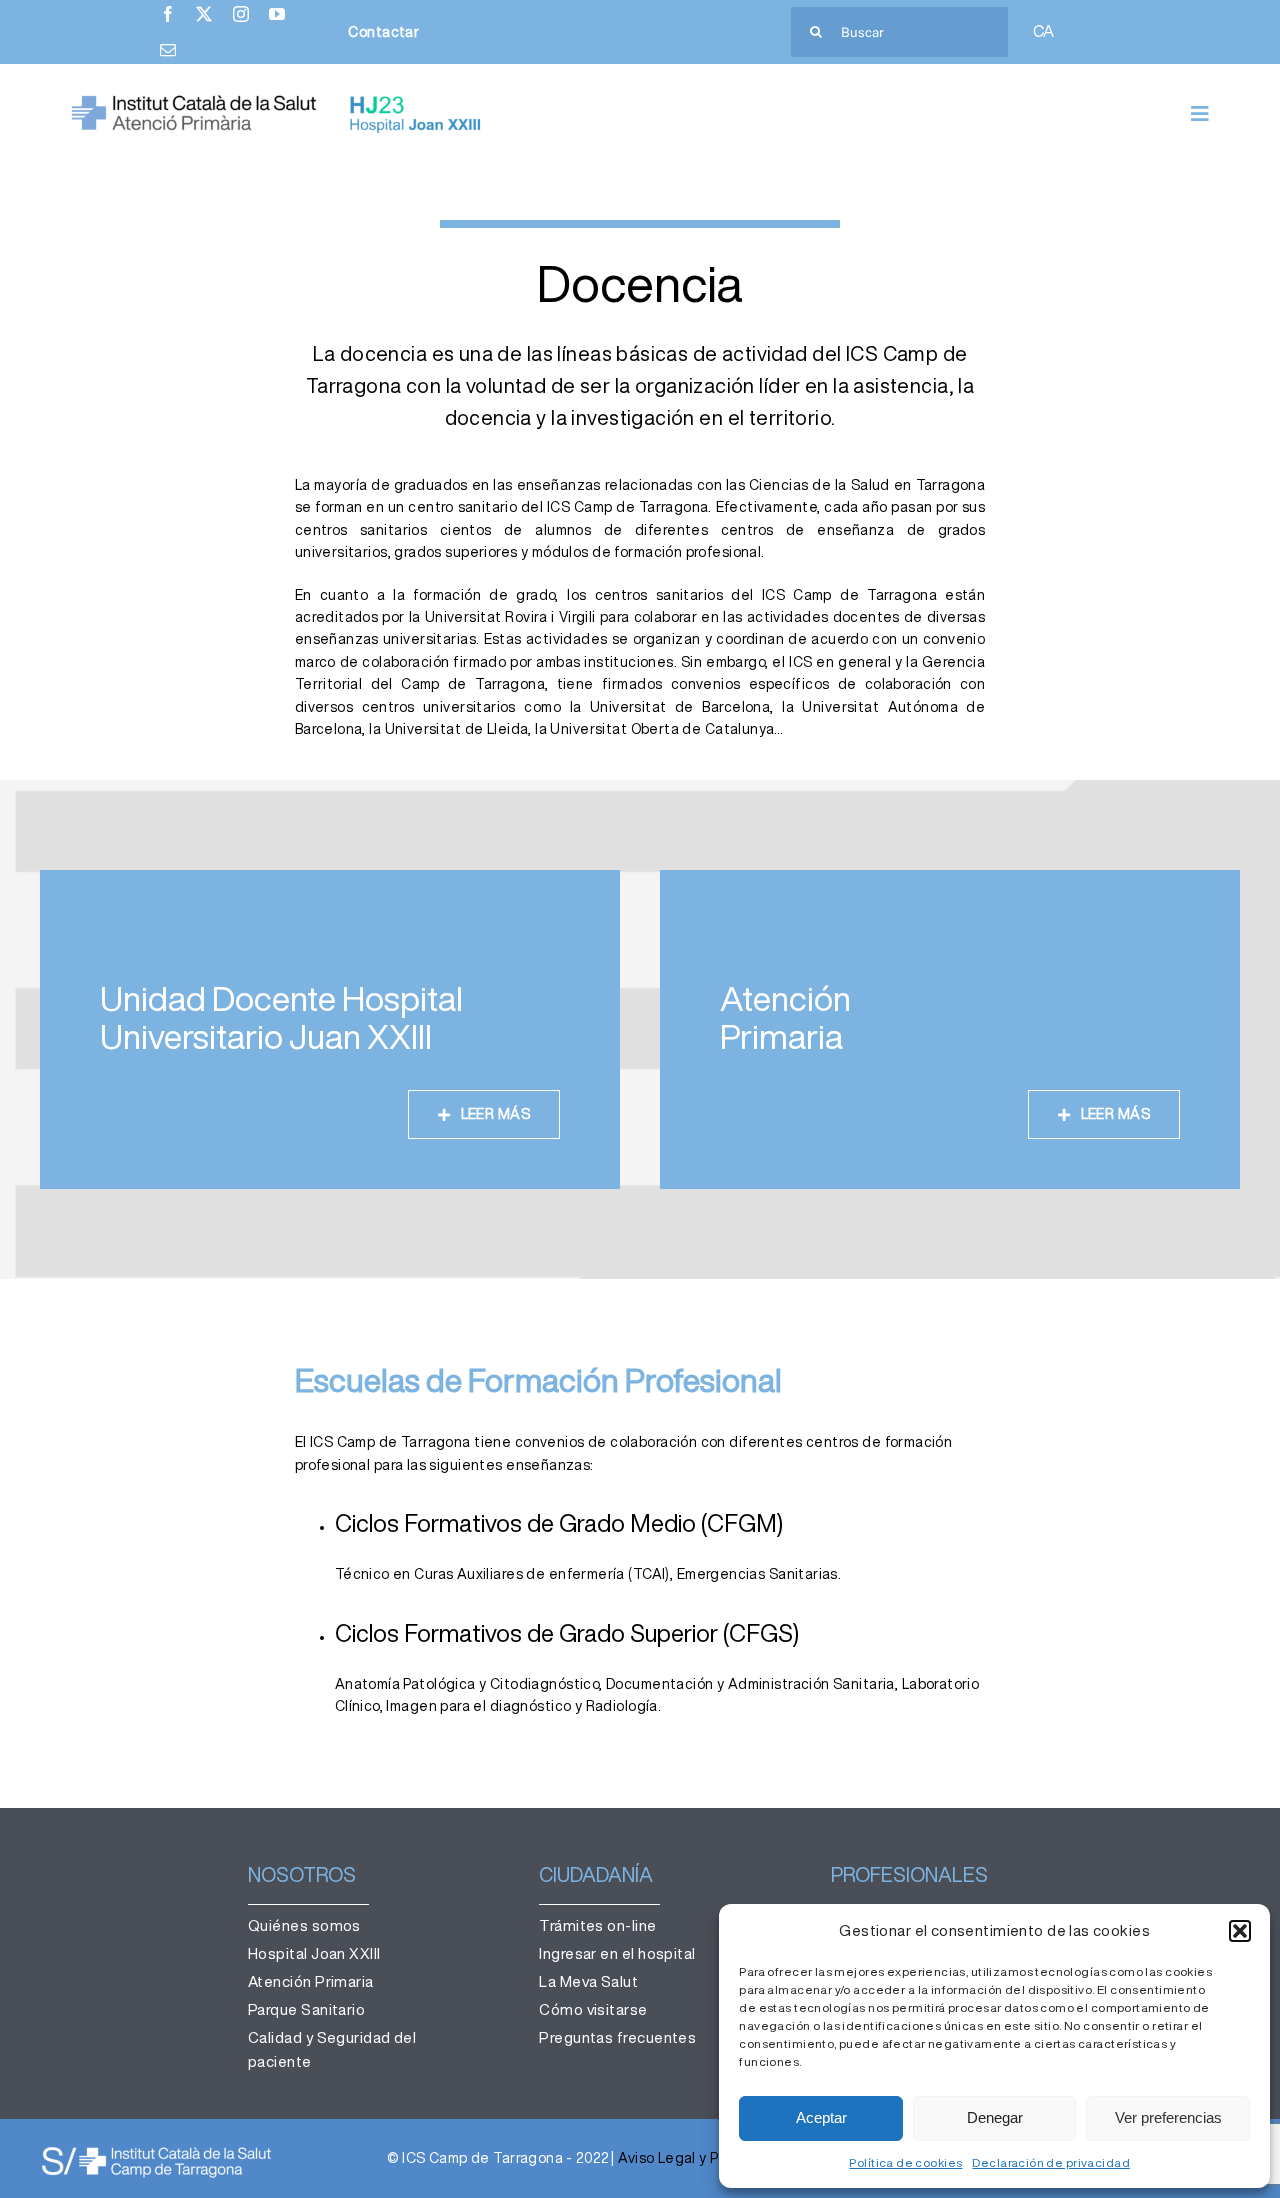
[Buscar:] (899, 31)
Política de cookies (905, 2162)
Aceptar (821, 2117)
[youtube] (277, 14)
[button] (1240, 1931)
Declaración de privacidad (1051, 2162)
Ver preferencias (1168, 2117)
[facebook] (168, 14)
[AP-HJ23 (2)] (279, 101)
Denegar (995, 2117)
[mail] (168, 50)
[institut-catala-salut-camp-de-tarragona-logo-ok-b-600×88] (156, 2151)
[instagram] (241, 14)
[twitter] (204, 14)
